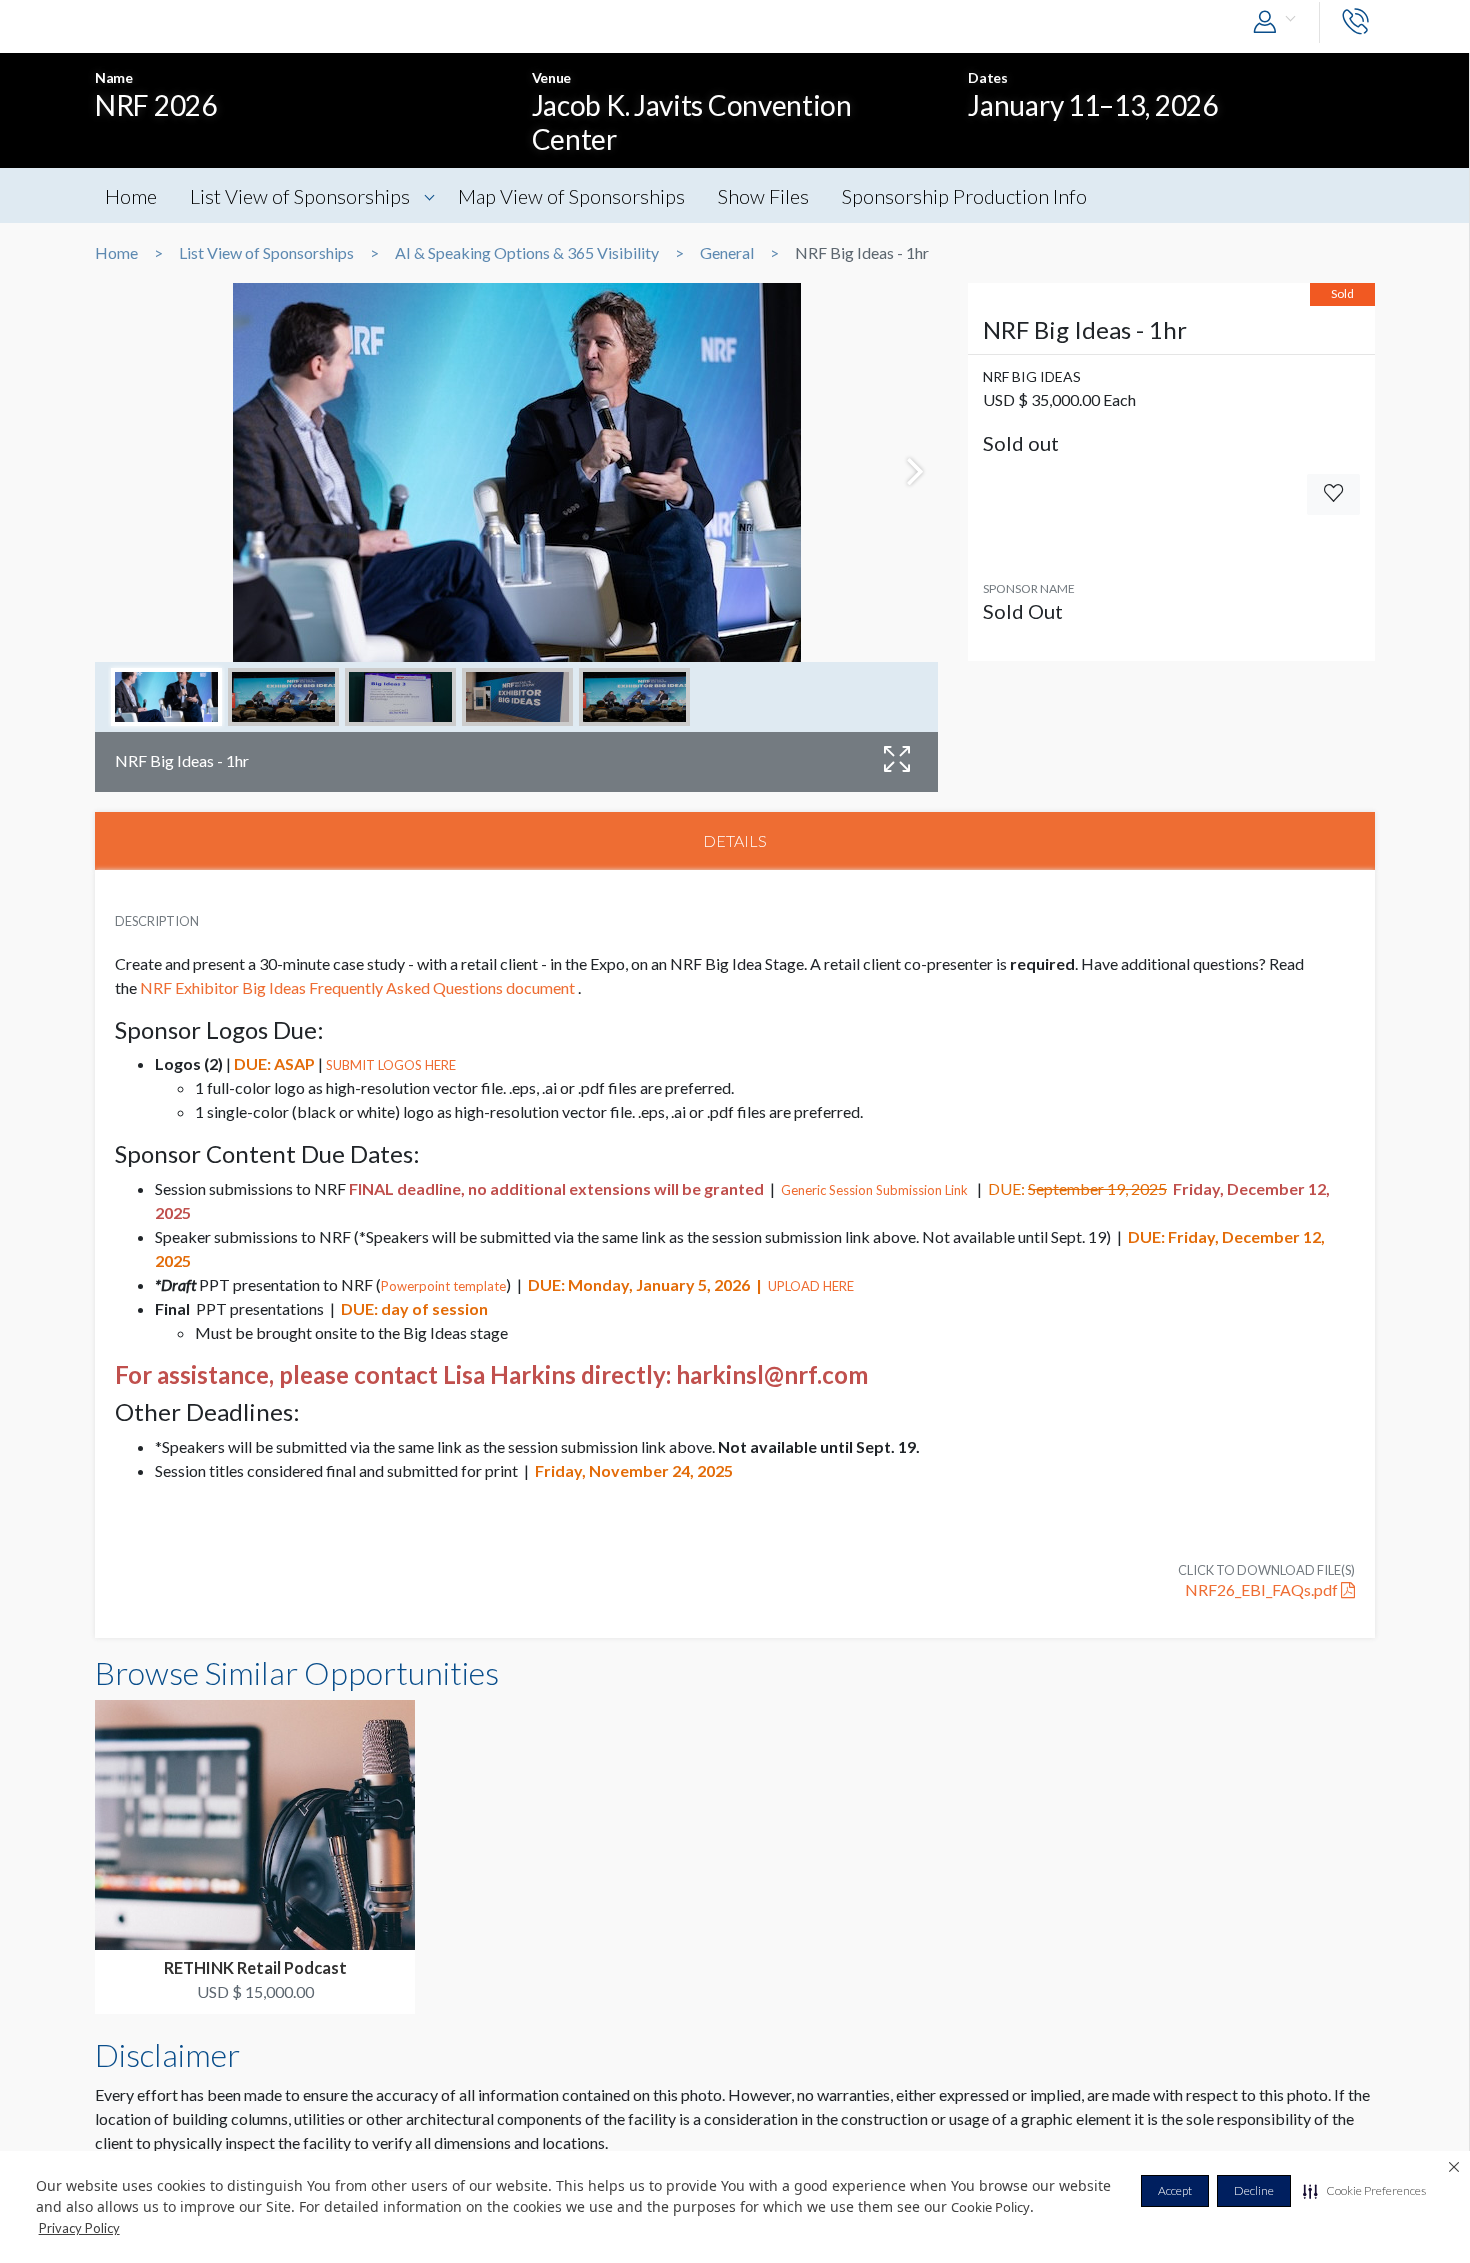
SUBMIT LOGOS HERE (391, 1065)
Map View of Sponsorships (571, 196)
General (727, 253)
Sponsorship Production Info (964, 196)
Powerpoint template (443, 1286)
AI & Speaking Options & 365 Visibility (527, 253)
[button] (1364, 2191)
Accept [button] (1175, 2190)
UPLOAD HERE (811, 1286)
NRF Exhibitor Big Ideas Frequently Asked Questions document (357, 987)
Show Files (763, 196)
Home (131, 196)
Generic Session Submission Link (874, 1190)
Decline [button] (1254, 2190)
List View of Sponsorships (300, 196)
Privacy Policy (79, 2228)
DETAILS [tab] (735, 840)
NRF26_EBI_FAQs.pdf (1263, 1589)
